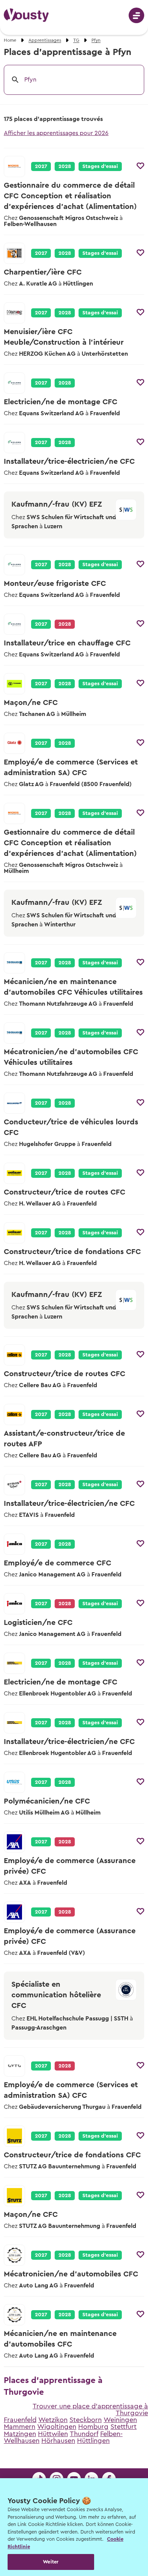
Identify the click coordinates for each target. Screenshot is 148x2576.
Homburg (93, 2427)
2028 (65, 166)
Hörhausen (58, 2441)
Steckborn (86, 2420)
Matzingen (20, 2434)
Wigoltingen (57, 2427)
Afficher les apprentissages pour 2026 (56, 133)
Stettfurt (124, 2427)
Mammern (20, 2427)
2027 (41, 166)
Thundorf (84, 2434)
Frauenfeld (20, 2420)
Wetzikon (53, 2420)
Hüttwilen (53, 2434)
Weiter (51, 2562)
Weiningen (120, 2420)
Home (10, 40)
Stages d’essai (100, 166)
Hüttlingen (93, 2441)
